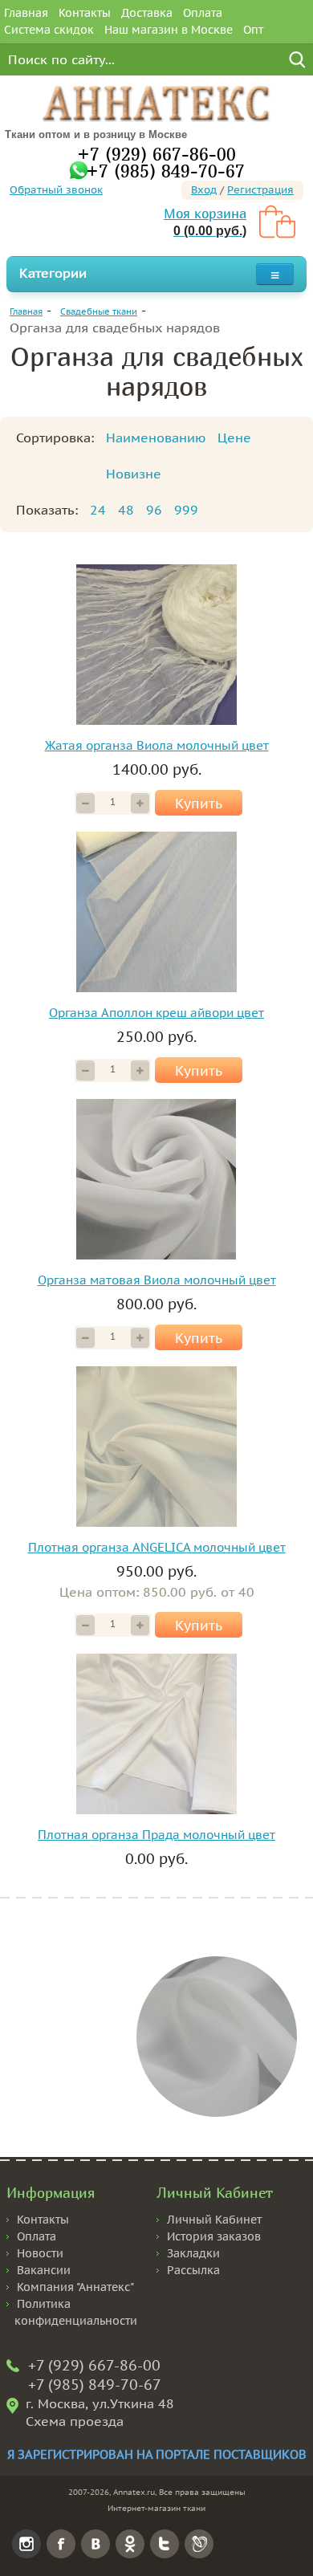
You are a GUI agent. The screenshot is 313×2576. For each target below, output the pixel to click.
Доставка (147, 13)
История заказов (214, 2236)
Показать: (47, 510)
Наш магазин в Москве (169, 30)
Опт (253, 30)
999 (186, 510)
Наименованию (156, 437)
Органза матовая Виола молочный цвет (157, 1280)
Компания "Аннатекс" (75, 2287)
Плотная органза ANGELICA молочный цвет (157, 1547)
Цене (234, 437)
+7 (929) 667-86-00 (156, 154)
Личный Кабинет (214, 2220)
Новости (40, 2253)
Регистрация (260, 190)
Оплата (203, 13)
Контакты (85, 13)
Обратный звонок (56, 190)
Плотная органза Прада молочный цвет (156, 1835)
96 (154, 510)
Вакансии (44, 2270)
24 (98, 510)
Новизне (134, 474)
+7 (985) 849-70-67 (165, 171)
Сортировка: (55, 437)
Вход (204, 190)
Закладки (193, 2253)
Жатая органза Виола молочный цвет (157, 745)
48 (126, 510)
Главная (26, 13)
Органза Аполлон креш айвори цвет (156, 1013)
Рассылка (193, 2270)
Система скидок (49, 30)
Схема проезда (75, 2421)
